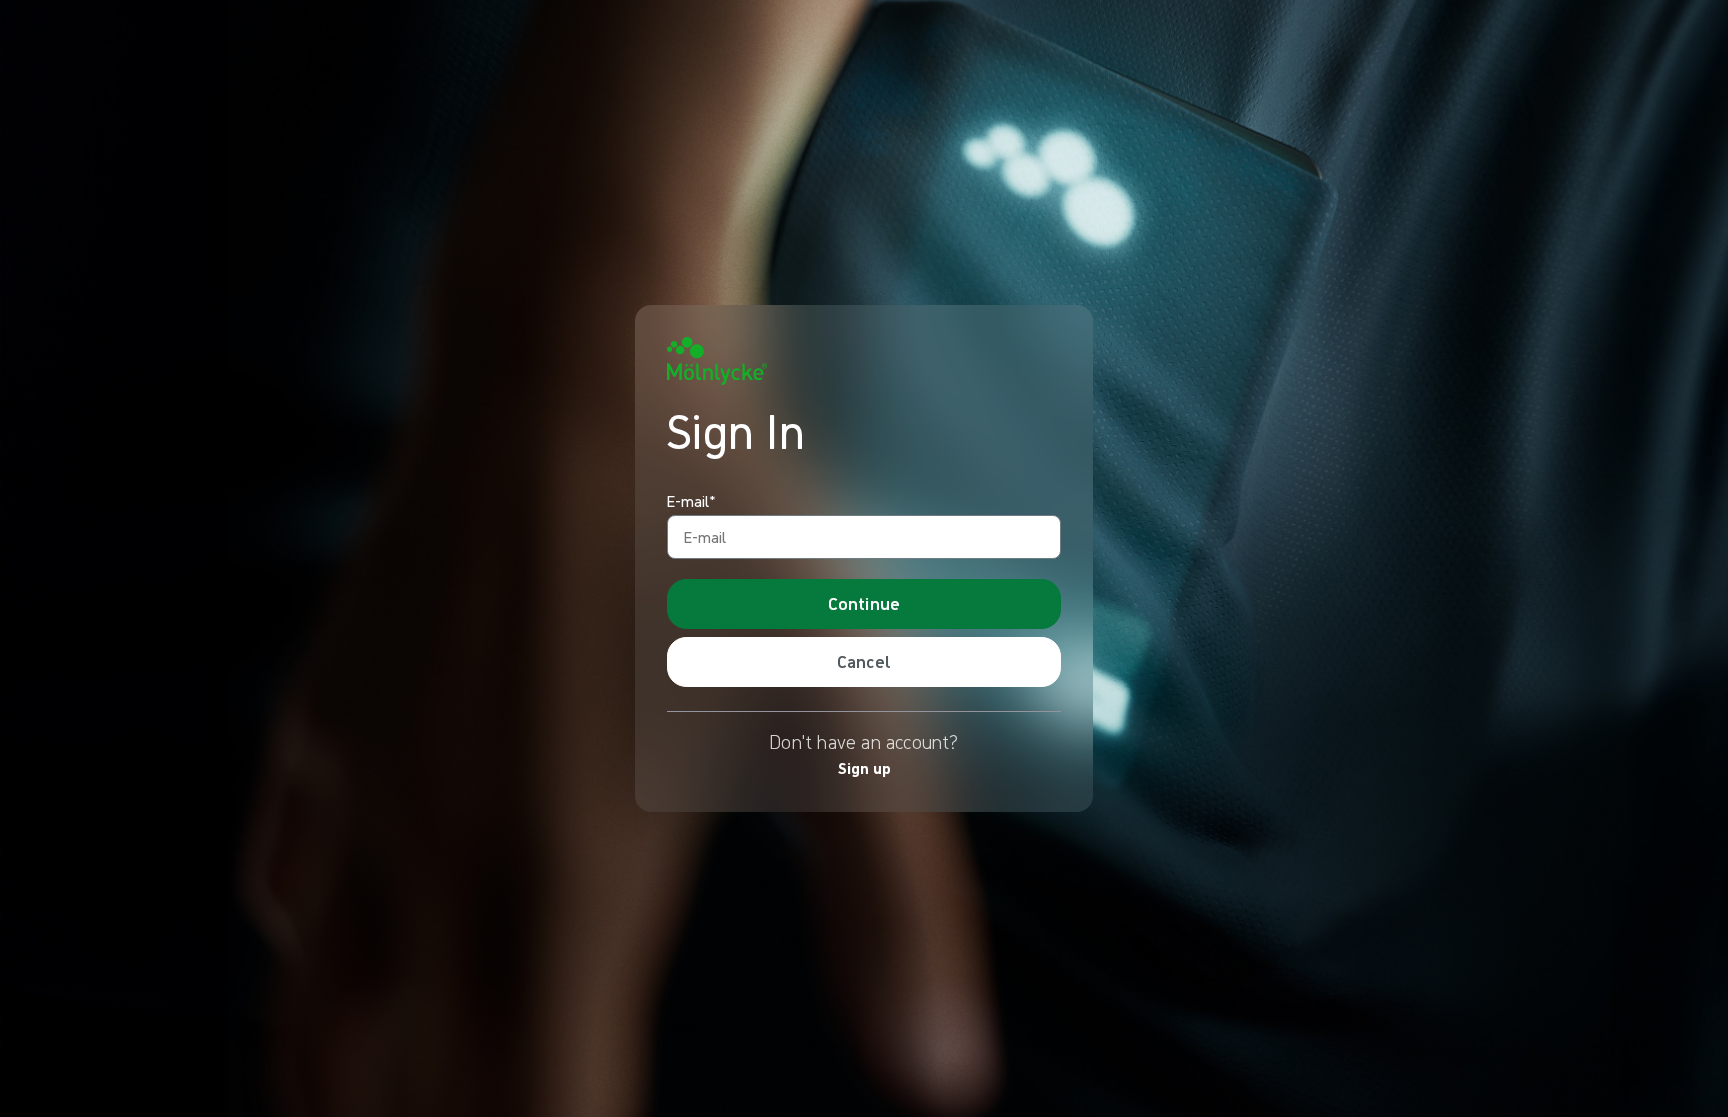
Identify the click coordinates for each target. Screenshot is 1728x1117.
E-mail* (691, 502)
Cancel (864, 661)
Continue (864, 603)
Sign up (864, 768)
